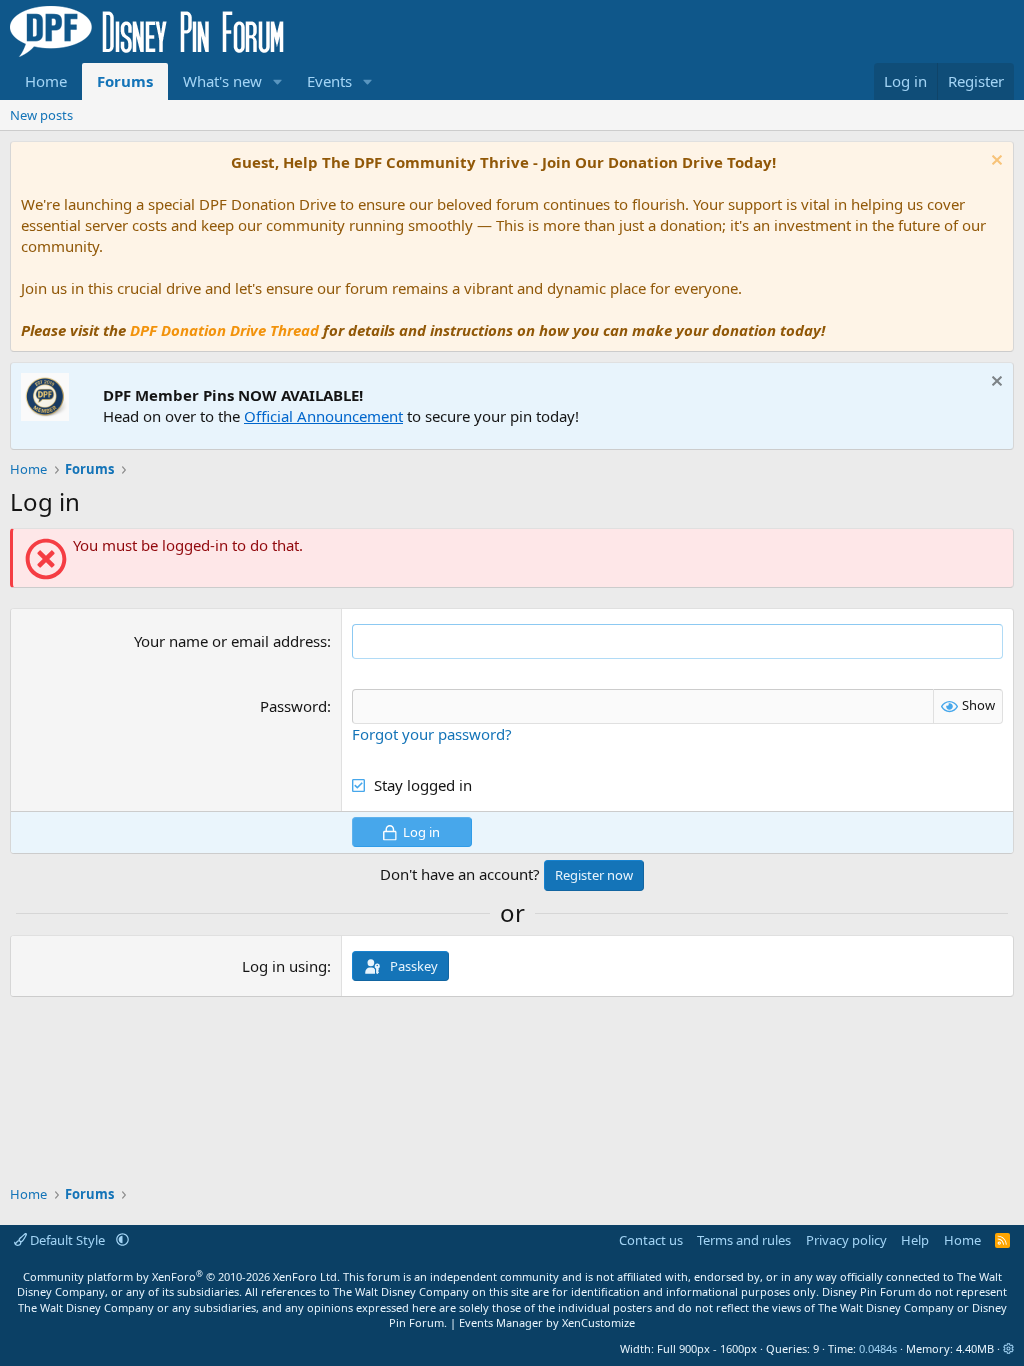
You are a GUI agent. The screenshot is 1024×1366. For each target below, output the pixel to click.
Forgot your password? (432, 734)
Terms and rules (744, 1240)
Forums (125, 81)
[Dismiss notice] (994, 162)
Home (46, 81)
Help (915, 1240)
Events (329, 81)
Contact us (651, 1240)
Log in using (284, 966)
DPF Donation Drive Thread (224, 330)
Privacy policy (846, 1240)
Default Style (67, 1240)
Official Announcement (323, 416)
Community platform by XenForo (181, 1276)
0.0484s (878, 1348)
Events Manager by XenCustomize (547, 1322)
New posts (41, 115)
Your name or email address (230, 641)
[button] (278, 81)
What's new (222, 81)
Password (293, 706)
